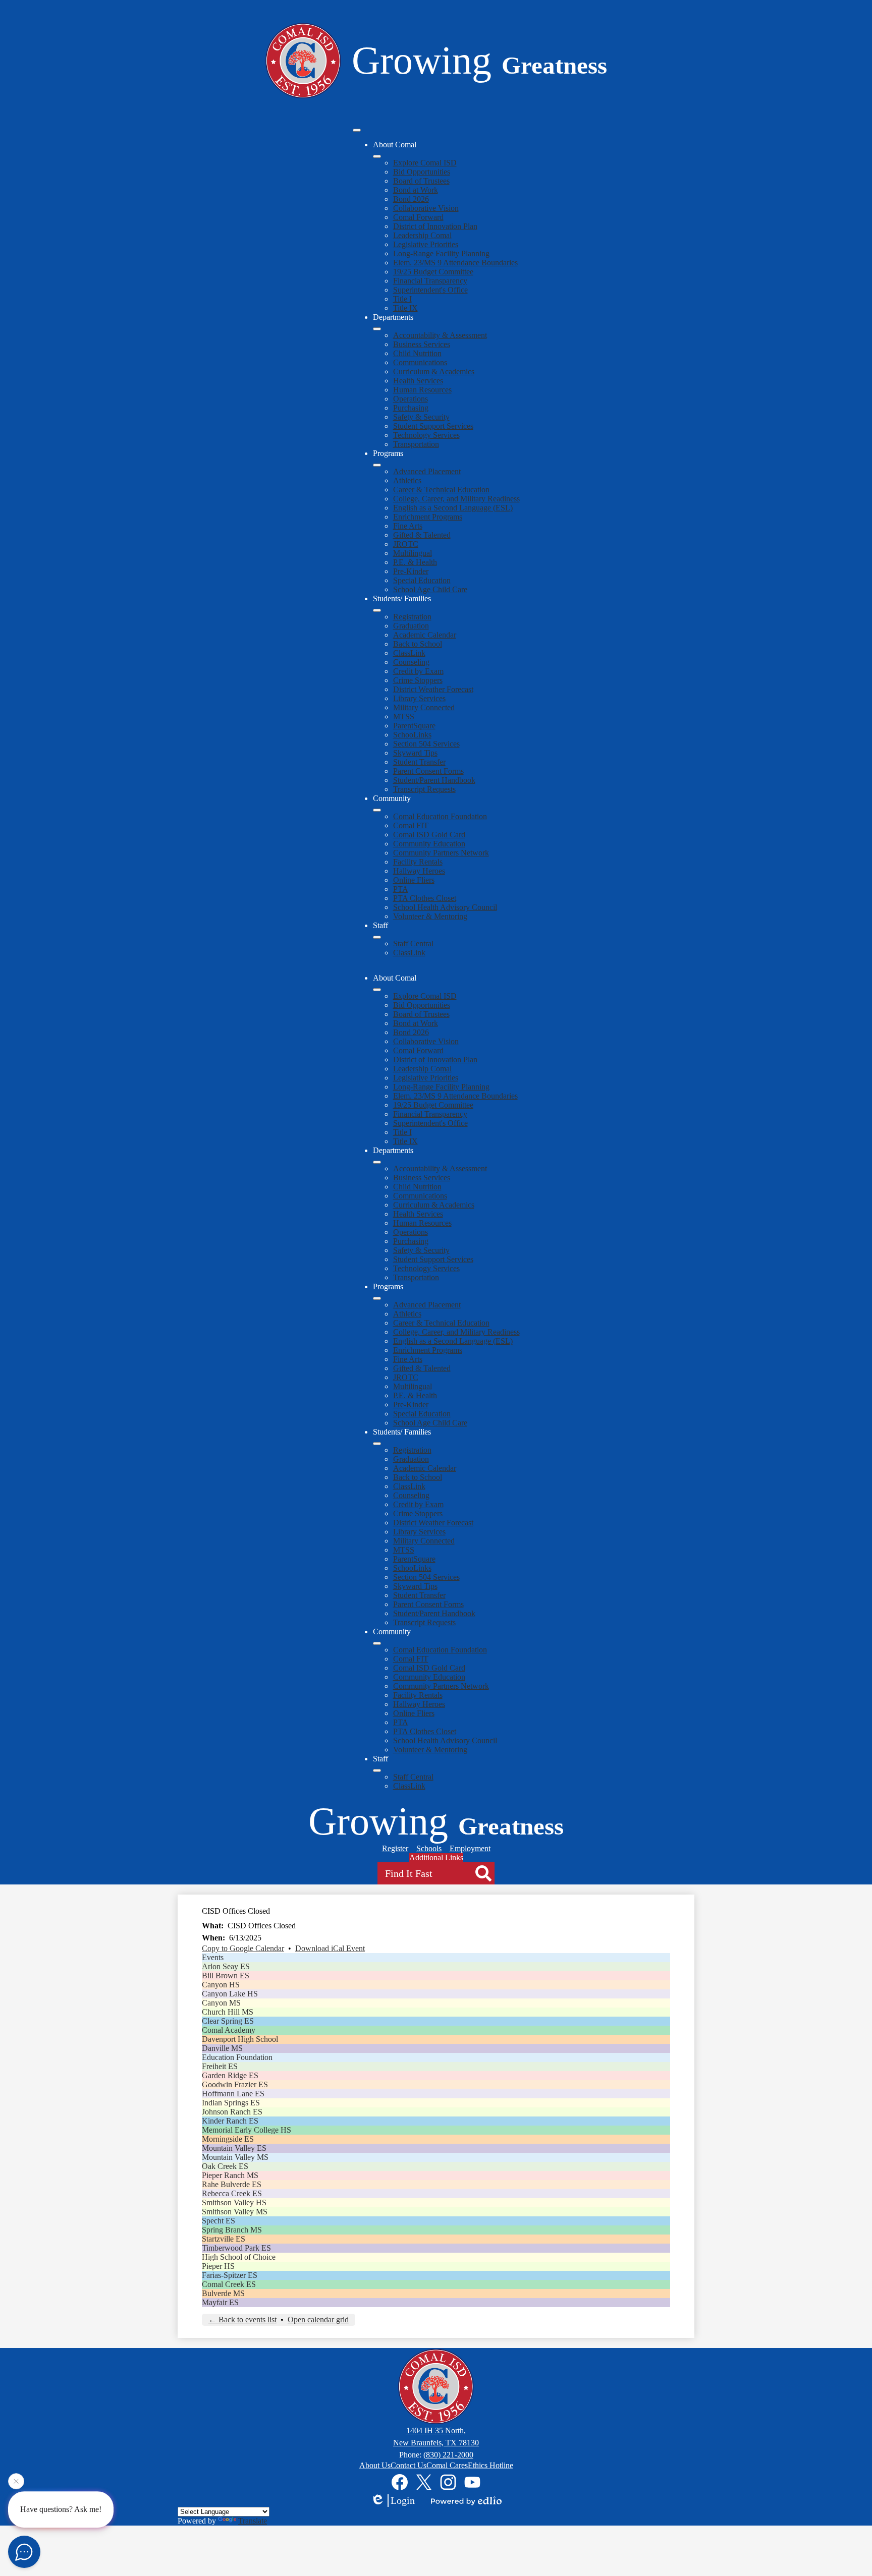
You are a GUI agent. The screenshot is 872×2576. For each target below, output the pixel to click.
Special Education (422, 580)
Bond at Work (416, 190)
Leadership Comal (422, 235)
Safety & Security (421, 417)
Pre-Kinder (411, 571)
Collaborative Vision (426, 208)
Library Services (419, 698)
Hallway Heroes (419, 871)
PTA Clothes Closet (425, 898)
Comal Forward (418, 217)
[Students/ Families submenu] (377, 610)
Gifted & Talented (422, 535)
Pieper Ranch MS (230, 2175)
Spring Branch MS (232, 2230)
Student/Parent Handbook (434, 780)
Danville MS (222, 2048)
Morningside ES (228, 2139)
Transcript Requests (424, 789)
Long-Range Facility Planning (441, 253)
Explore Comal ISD (425, 163)
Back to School (418, 644)
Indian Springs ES (231, 2103)
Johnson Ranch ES (232, 2112)
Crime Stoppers (418, 680)
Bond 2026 (411, 199)
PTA (401, 889)
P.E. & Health (415, 562)
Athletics (407, 480)
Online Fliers (414, 880)
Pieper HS (218, 2266)
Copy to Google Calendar (243, 1948)
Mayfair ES (220, 2302)
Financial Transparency (430, 281)
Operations (411, 399)
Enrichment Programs (428, 517)
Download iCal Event (330, 1948)
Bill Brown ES (226, 1976)
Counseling (411, 662)
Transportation (416, 444)
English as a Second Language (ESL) (453, 508)
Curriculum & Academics (434, 371)
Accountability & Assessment (440, 335)
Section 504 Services (426, 744)
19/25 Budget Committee (433, 272)
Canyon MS (221, 2003)
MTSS (404, 717)
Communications (420, 362)
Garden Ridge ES (230, 2075)
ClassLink (409, 653)
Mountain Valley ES (234, 2148)
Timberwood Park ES (236, 2248)
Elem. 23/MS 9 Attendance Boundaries (455, 263)
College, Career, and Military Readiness (456, 499)
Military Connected (424, 707)
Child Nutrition (417, 353)
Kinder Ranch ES (230, 2121)
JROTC (406, 544)
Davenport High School (240, 2039)
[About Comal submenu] (377, 156)
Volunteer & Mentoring (430, 916)
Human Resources (422, 390)
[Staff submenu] (377, 937)
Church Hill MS (228, 2012)
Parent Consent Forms (428, 771)
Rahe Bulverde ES (232, 2184)
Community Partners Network (441, 853)
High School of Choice (239, 2257)
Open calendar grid (318, 2320)
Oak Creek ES (225, 2166)
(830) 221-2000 (448, 2455)
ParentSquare (414, 726)
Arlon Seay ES (226, 1966)
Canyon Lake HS (230, 1994)
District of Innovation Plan (435, 226)
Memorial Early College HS (247, 2130)
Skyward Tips (415, 753)
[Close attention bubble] (16, 2485)
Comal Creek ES (229, 2284)
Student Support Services (433, 426)
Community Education (429, 844)
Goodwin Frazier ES (235, 2084)
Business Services (422, 344)
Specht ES (219, 2221)
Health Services (418, 381)
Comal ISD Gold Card (429, 835)
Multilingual (413, 553)
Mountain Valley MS (235, 2157)
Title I (402, 299)
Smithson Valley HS (234, 2202)
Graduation (411, 626)
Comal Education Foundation (440, 816)
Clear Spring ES (228, 2021)
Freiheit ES (220, 2066)
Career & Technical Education (441, 490)
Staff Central (413, 943)
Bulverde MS (223, 2293)
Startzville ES (224, 2239)
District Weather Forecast (433, 689)
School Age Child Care (430, 589)
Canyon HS (221, 1985)
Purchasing (411, 408)
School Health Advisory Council (445, 907)
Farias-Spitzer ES (230, 2275)
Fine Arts (408, 526)
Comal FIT (411, 825)
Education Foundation (237, 2057)
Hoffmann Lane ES (233, 2094)
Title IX (405, 308)
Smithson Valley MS (235, 2212)
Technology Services (426, 435)
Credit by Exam (418, 671)
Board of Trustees (421, 181)
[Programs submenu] (377, 465)
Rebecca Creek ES (232, 2193)
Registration (412, 617)
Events (213, 1957)
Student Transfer (419, 762)
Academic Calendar (425, 635)
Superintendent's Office (430, 290)
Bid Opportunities (422, 172)
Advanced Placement (427, 471)
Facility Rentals (418, 862)
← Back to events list (242, 2320)
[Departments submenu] (377, 329)
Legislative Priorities (426, 244)
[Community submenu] (377, 810)
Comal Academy (229, 2030)
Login (403, 2500)
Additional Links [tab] (436, 1857)
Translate (253, 2521)
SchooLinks (412, 735)
